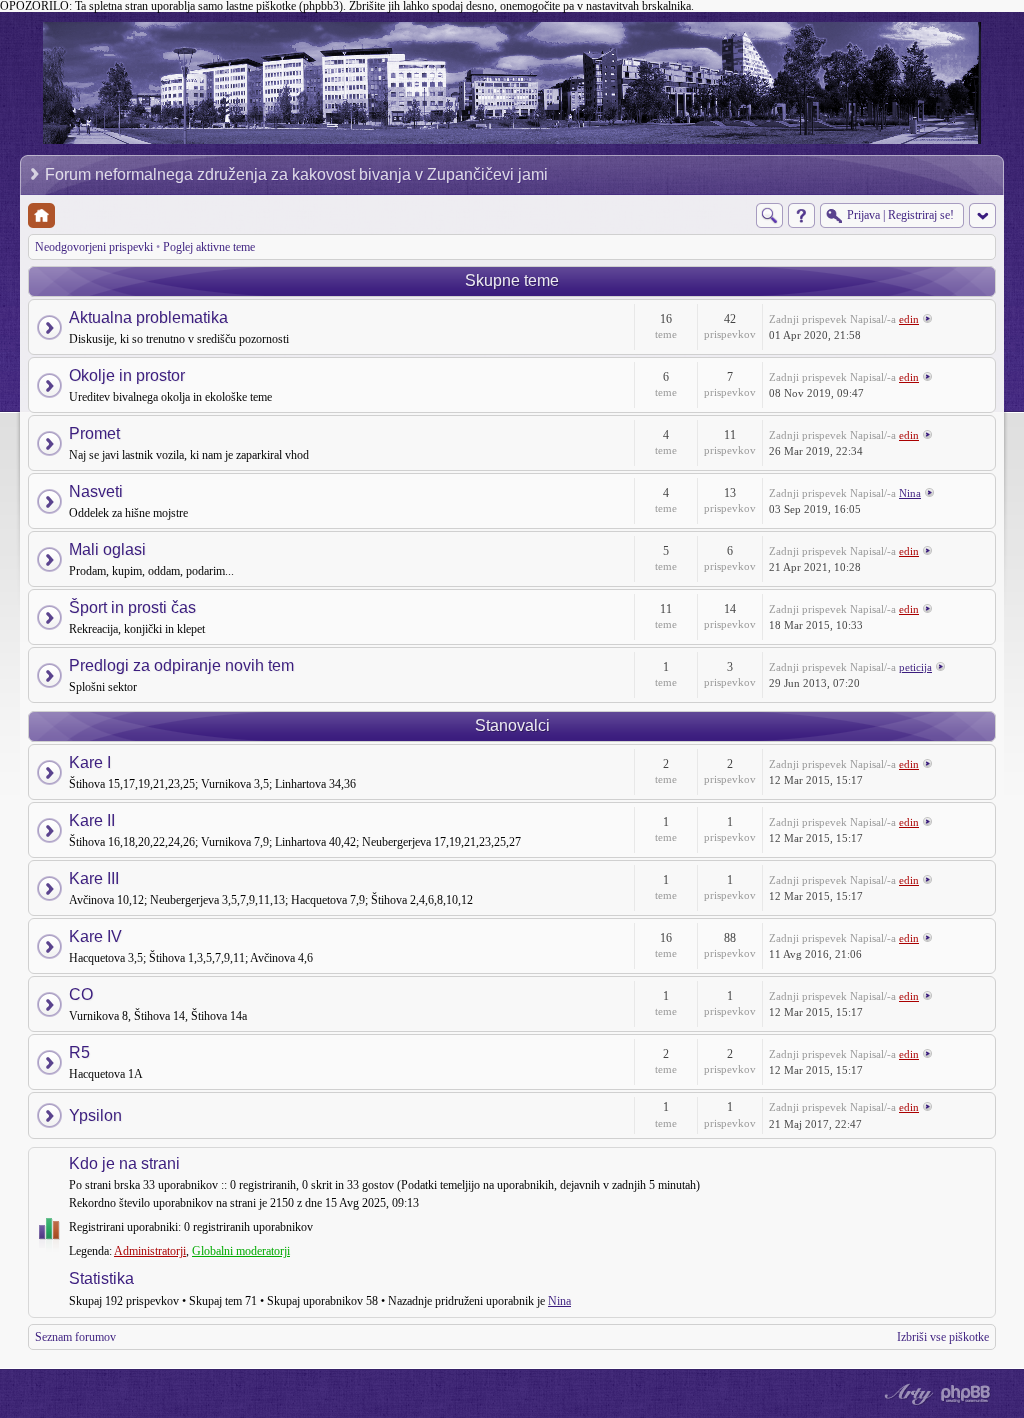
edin (909, 319)
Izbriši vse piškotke (943, 1337)
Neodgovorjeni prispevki (94, 247)
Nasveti (96, 491)
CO (81, 994)
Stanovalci (512, 725)
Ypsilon (95, 1115)
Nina (910, 493)
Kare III (94, 878)
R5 (79, 1052)
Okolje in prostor (127, 375)
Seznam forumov (75, 1337)
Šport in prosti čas (132, 607)
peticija (915, 667)
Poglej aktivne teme (209, 247)
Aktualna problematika (148, 317)
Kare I (90, 762)
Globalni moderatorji (241, 1251)
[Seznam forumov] (41, 215)
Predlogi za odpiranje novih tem (181, 665)
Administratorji (150, 1251)
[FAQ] (801, 215)
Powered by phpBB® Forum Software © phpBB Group (966, 1394)
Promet (94, 433)
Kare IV (95, 936)
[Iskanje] (769, 215)
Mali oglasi (107, 549)
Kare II (92, 820)
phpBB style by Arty (906, 1394)
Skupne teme (512, 280)
